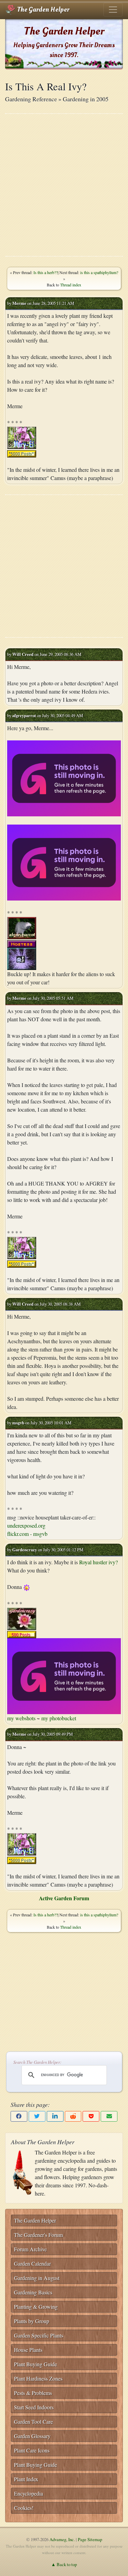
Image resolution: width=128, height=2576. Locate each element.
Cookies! (24, 2508)
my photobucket (59, 1718)
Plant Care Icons (32, 2450)
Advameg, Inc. (62, 2539)
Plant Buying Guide (35, 2364)
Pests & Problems (33, 2393)
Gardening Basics (33, 2292)
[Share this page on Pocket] (91, 2116)
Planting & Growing (36, 2307)
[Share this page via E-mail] (109, 2116)
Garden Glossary (32, 2436)
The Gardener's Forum (38, 2235)
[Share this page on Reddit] (73, 2116)
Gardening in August (37, 2278)
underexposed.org (26, 1525)
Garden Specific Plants (39, 2335)
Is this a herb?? (46, 272)
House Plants (28, 2350)
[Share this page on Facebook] (19, 2116)
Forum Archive (30, 2249)
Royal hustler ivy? (98, 1562)
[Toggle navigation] (113, 10)
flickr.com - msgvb (27, 1534)
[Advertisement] (64, 185)
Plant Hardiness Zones (38, 2378)
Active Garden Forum (64, 1898)
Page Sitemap (90, 2539)
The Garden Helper (42, 10)
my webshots (21, 1718)
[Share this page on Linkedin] (55, 2116)
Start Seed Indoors (34, 2407)
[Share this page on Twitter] (37, 2116)
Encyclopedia (29, 2493)
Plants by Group (32, 2321)
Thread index (71, 285)
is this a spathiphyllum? (99, 272)
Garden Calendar (32, 2263)
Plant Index (26, 2479)
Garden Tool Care (33, 2422)
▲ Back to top (64, 2564)
